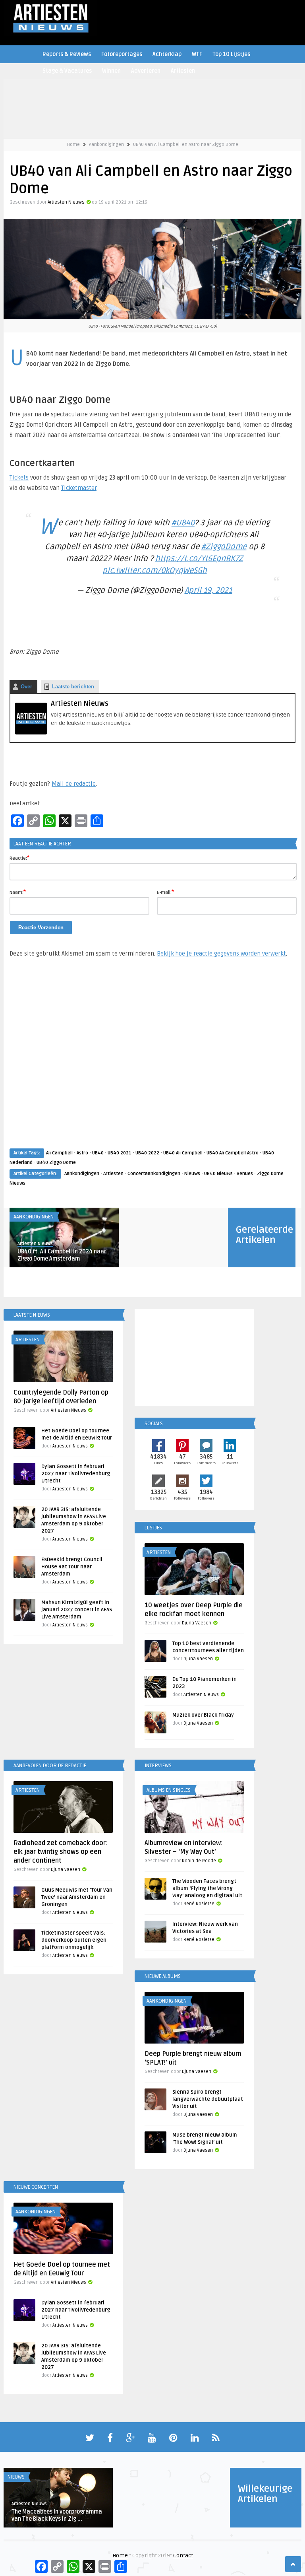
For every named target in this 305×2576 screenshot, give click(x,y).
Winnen (111, 71)
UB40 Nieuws (218, 1174)
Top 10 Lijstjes (231, 54)
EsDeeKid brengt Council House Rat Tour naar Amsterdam (72, 1567)
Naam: (18, 892)
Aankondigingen (106, 145)
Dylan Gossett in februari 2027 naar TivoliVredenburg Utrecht (76, 1474)
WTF (197, 54)
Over (26, 687)
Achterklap (167, 54)
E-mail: (165, 892)
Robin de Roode (199, 1861)
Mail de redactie (74, 784)
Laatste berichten (73, 687)
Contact (183, 2556)
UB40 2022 (147, 1153)
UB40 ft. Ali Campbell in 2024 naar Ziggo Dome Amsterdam (62, 1255)
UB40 (98, 1153)
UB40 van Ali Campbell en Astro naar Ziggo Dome (186, 145)
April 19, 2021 (208, 591)
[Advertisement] (152, 1061)
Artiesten (183, 71)
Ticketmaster (79, 488)
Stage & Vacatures (67, 71)
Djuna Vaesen (197, 1623)
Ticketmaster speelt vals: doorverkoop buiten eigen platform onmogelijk (74, 1940)
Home (73, 145)
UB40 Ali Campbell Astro (233, 1153)
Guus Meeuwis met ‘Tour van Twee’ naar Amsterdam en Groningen (77, 1897)
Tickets (19, 478)
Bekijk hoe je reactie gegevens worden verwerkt (221, 954)
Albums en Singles (169, 1790)
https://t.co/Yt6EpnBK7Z (199, 559)
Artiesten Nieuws (66, 202)
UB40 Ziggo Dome (56, 1163)
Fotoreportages (122, 54)
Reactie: (19, 858)
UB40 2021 (120, 1153)
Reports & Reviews (67, 54)
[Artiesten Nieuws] (31, 733)
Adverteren (146, 71)
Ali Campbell (59, 1153)
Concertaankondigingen (154, 1174)
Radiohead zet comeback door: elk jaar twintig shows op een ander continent (60, 1852)
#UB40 (183, 523)
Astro (82, 1153)
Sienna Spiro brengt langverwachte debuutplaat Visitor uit (208, 2099)
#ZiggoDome (224, 547)
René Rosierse (199, 1904)
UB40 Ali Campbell (183, 1153)
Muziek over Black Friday (203, 1715)
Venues (245, 1174)
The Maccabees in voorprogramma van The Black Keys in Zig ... (57, 2515)
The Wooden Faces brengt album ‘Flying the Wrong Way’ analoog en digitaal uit (207, 1888)
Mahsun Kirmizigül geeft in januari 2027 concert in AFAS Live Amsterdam (77, 1610)
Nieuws (192, 1174)
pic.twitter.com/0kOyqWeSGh (155, 571)
